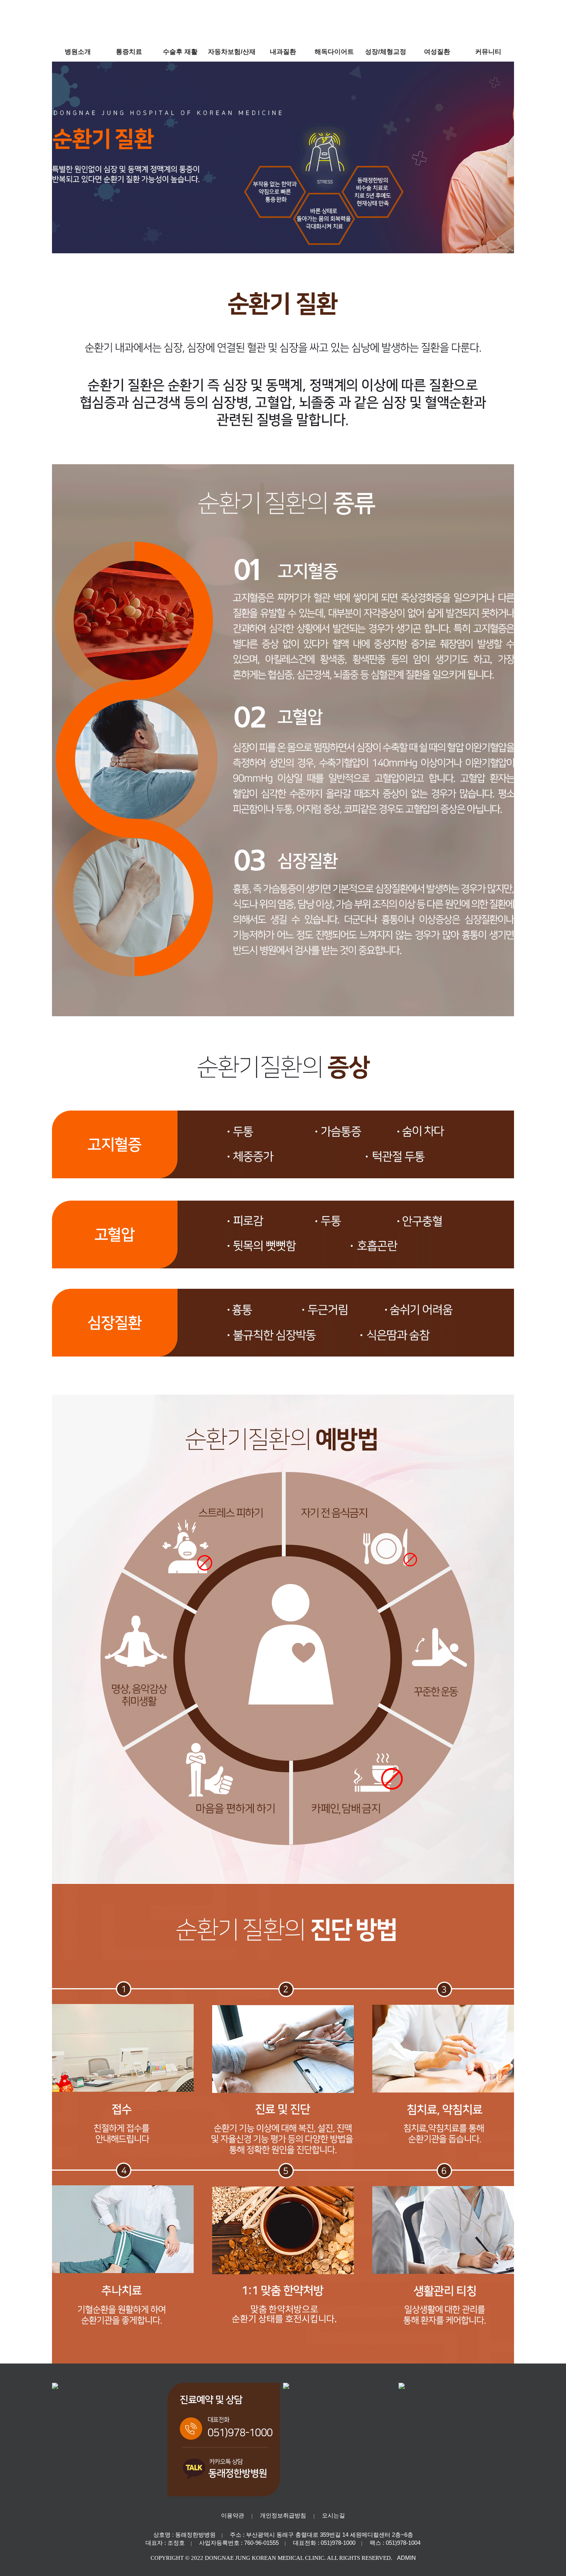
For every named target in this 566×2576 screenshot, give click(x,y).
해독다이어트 (334, 52)
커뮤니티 (488, 52)
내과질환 (283, 52)
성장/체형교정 (386, 52)
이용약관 (233, 2515)
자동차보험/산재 (232, 52)
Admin (406, 2558)
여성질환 (437, 52)
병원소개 (78, 52)
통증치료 (129, 52)
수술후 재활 (180, 52)
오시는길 (333, 2515)
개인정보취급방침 (283, 2515)
